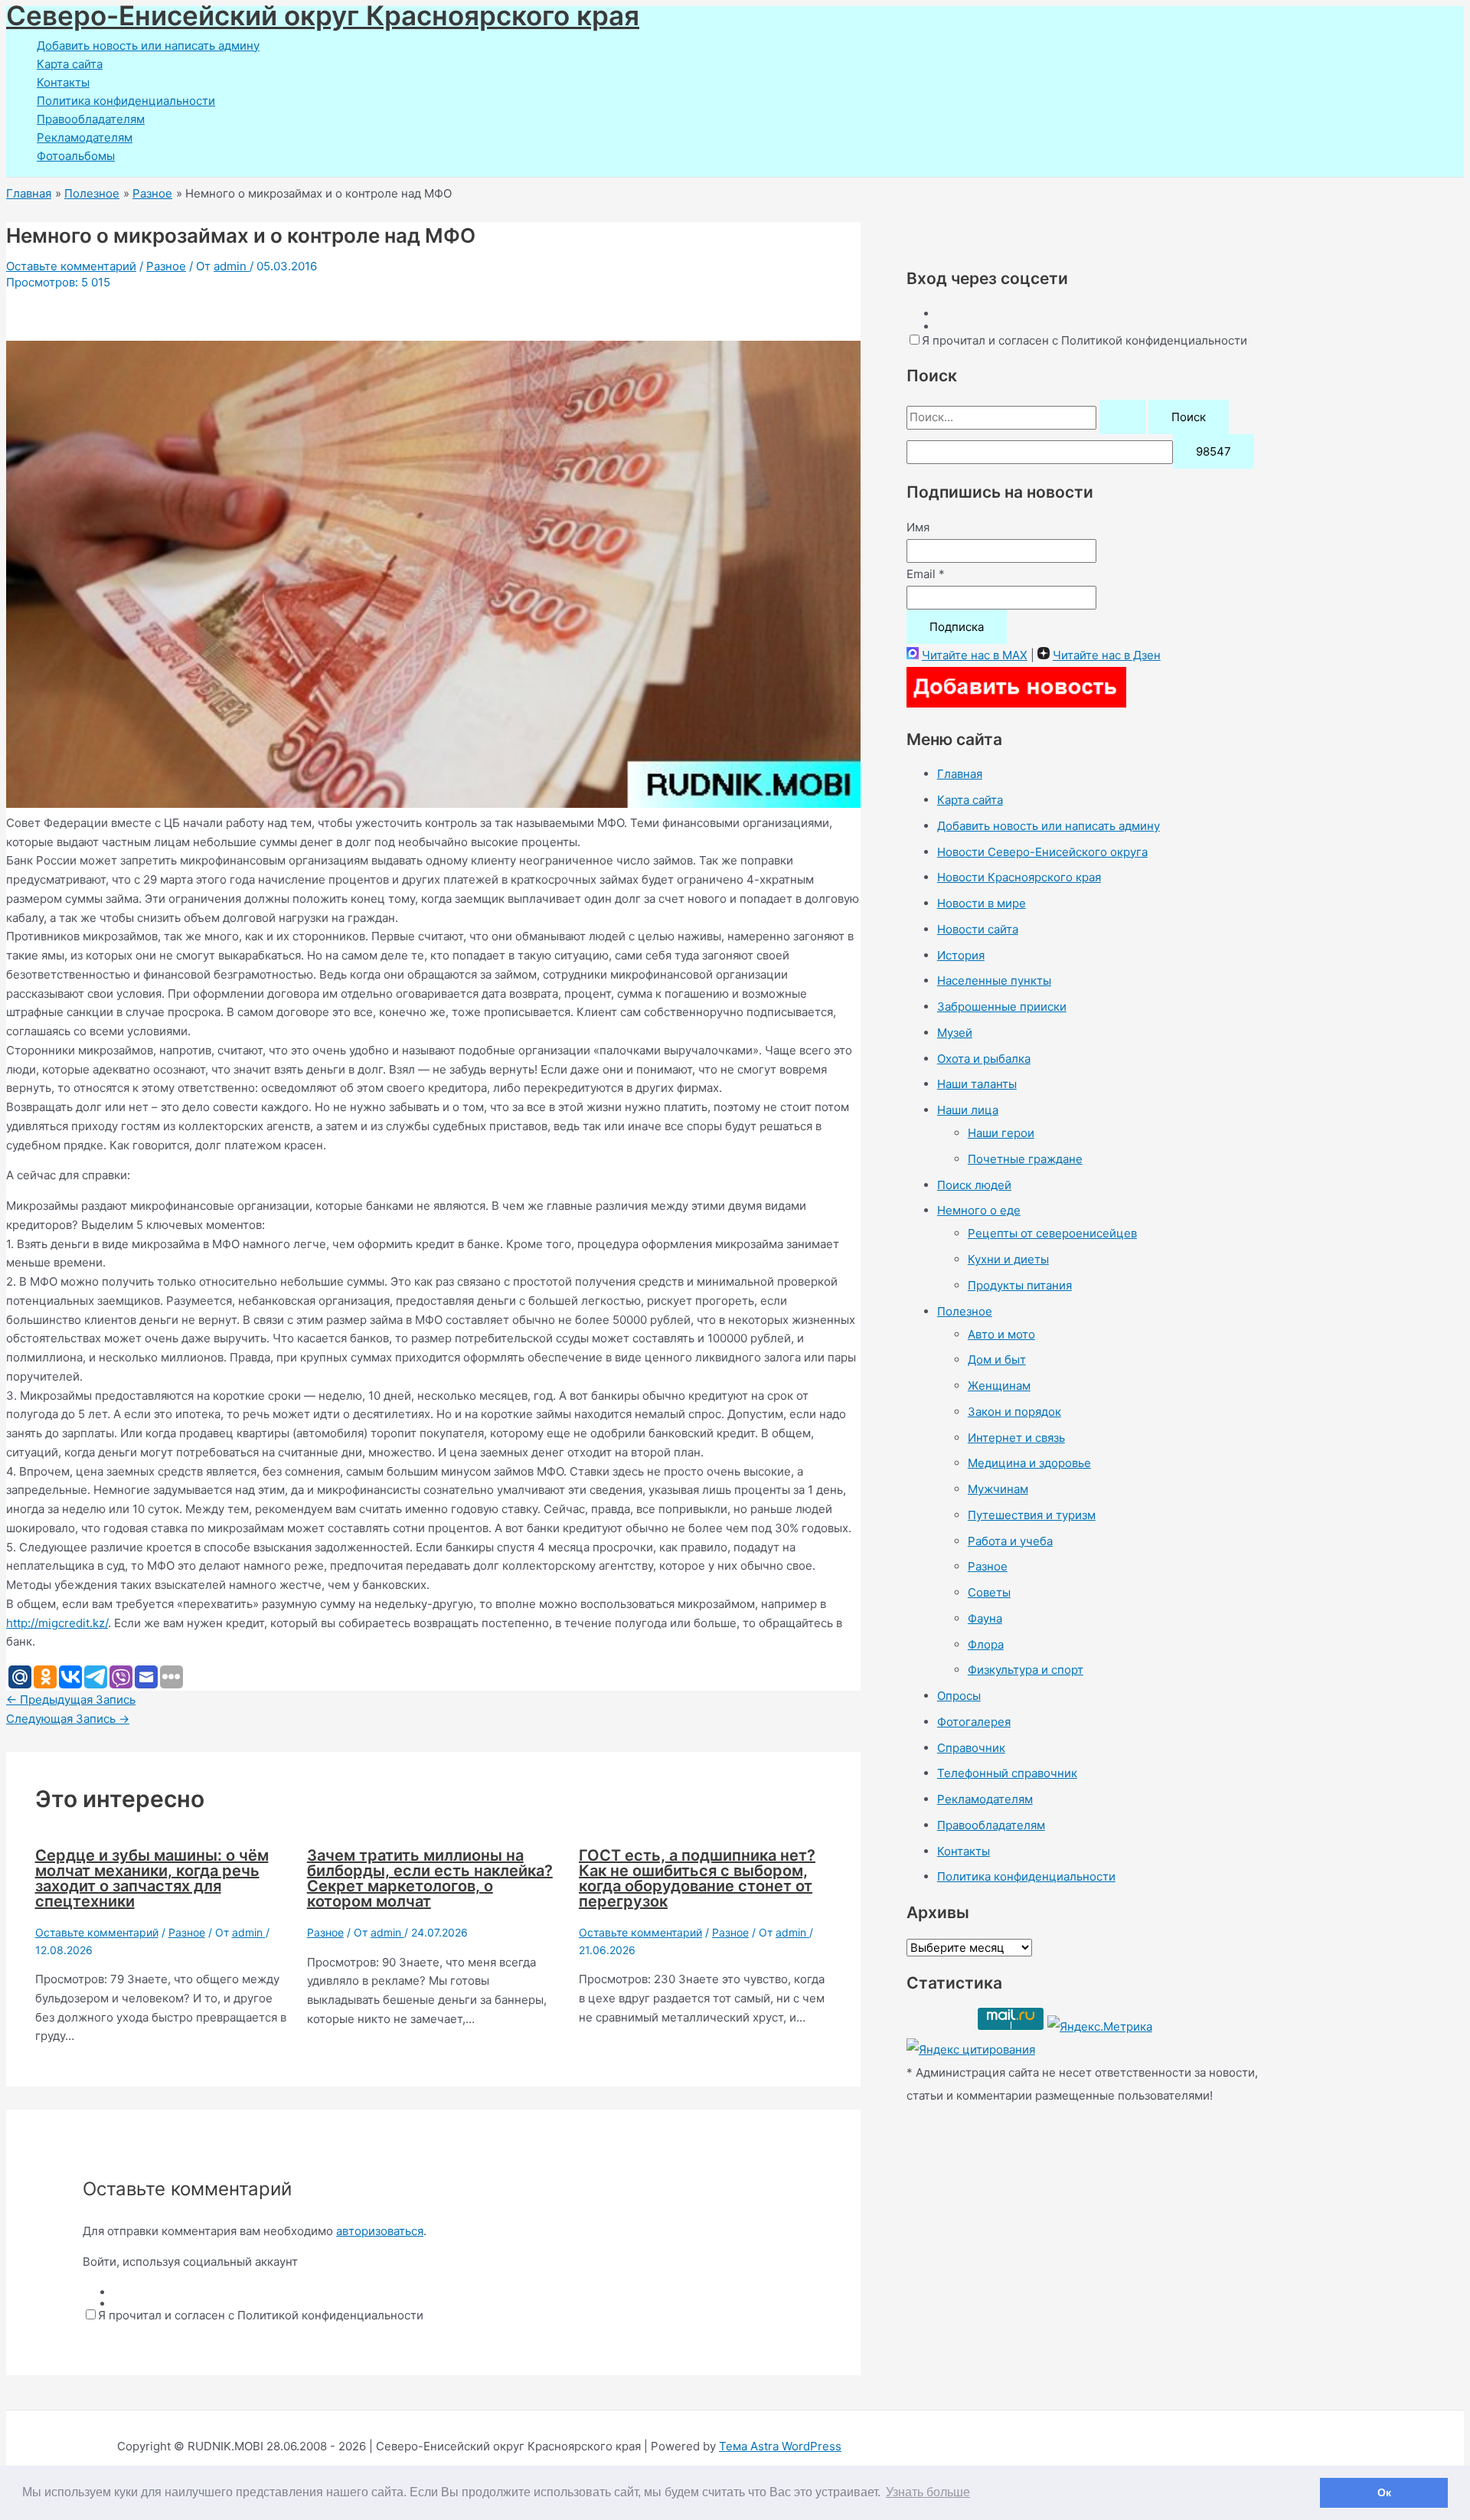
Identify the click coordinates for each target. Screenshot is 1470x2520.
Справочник (971, 1748)
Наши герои (1001, 1133)
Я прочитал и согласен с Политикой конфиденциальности (261, 2315)
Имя (918, 527)
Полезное (965, 1311)
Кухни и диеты (1008, 1259)
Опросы (959, 1696)
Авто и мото (1001, 1334)
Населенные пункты (994, 981)
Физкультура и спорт (1026, 1670)
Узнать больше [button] (928, 2492)
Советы (989, 1592)
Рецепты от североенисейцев (1052, 1233)
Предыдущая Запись (71, 1700)
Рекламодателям (85, 137)
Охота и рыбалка (984, 1059)
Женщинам (999, 1386)
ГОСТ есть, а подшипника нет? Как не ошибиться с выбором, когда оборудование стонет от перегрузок (697, 1878)
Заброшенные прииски (1002, 1007)
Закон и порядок (1014, 1412)
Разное (166, 266)
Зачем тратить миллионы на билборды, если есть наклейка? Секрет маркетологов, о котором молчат (430, 1878)
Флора (986, 1644)
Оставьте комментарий (71, 266)
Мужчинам (998, 1489)
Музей (955, 1033)
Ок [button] (1384, 2492)
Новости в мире (982, 903)
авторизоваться (380, 2231)
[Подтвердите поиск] (1122, 417)
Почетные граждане (1025, 1159)
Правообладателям (91, 119)
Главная (960, 774)
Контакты (63, 82)
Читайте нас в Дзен (1107, 655)
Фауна (985, 1618)
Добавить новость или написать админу (148, 46)
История (961, 955)
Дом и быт (997, 1360)
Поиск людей (974, 1185)
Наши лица (968, 1110)
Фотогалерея (974, 1722)
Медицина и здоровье (1029, 1463)
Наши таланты (977, 1084)
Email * (926, 574)
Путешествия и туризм (1032, 1515)
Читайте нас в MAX (975, 655)
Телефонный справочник (1007, 1773)
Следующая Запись (68, 1719)
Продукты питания (1020, 1285)
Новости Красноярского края (1019, 877)
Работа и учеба (1010, 1541)
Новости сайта (978, 929)
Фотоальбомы (76, 156)
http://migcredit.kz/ (57, 1623)
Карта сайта (70, 64)
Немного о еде (979, 1210)
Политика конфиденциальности (126, 101)
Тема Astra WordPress (780, 2446)
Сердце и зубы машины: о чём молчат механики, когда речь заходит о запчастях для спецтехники (152, 1878)
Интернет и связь (1016, 1438)
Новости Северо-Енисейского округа (1042, 852)
